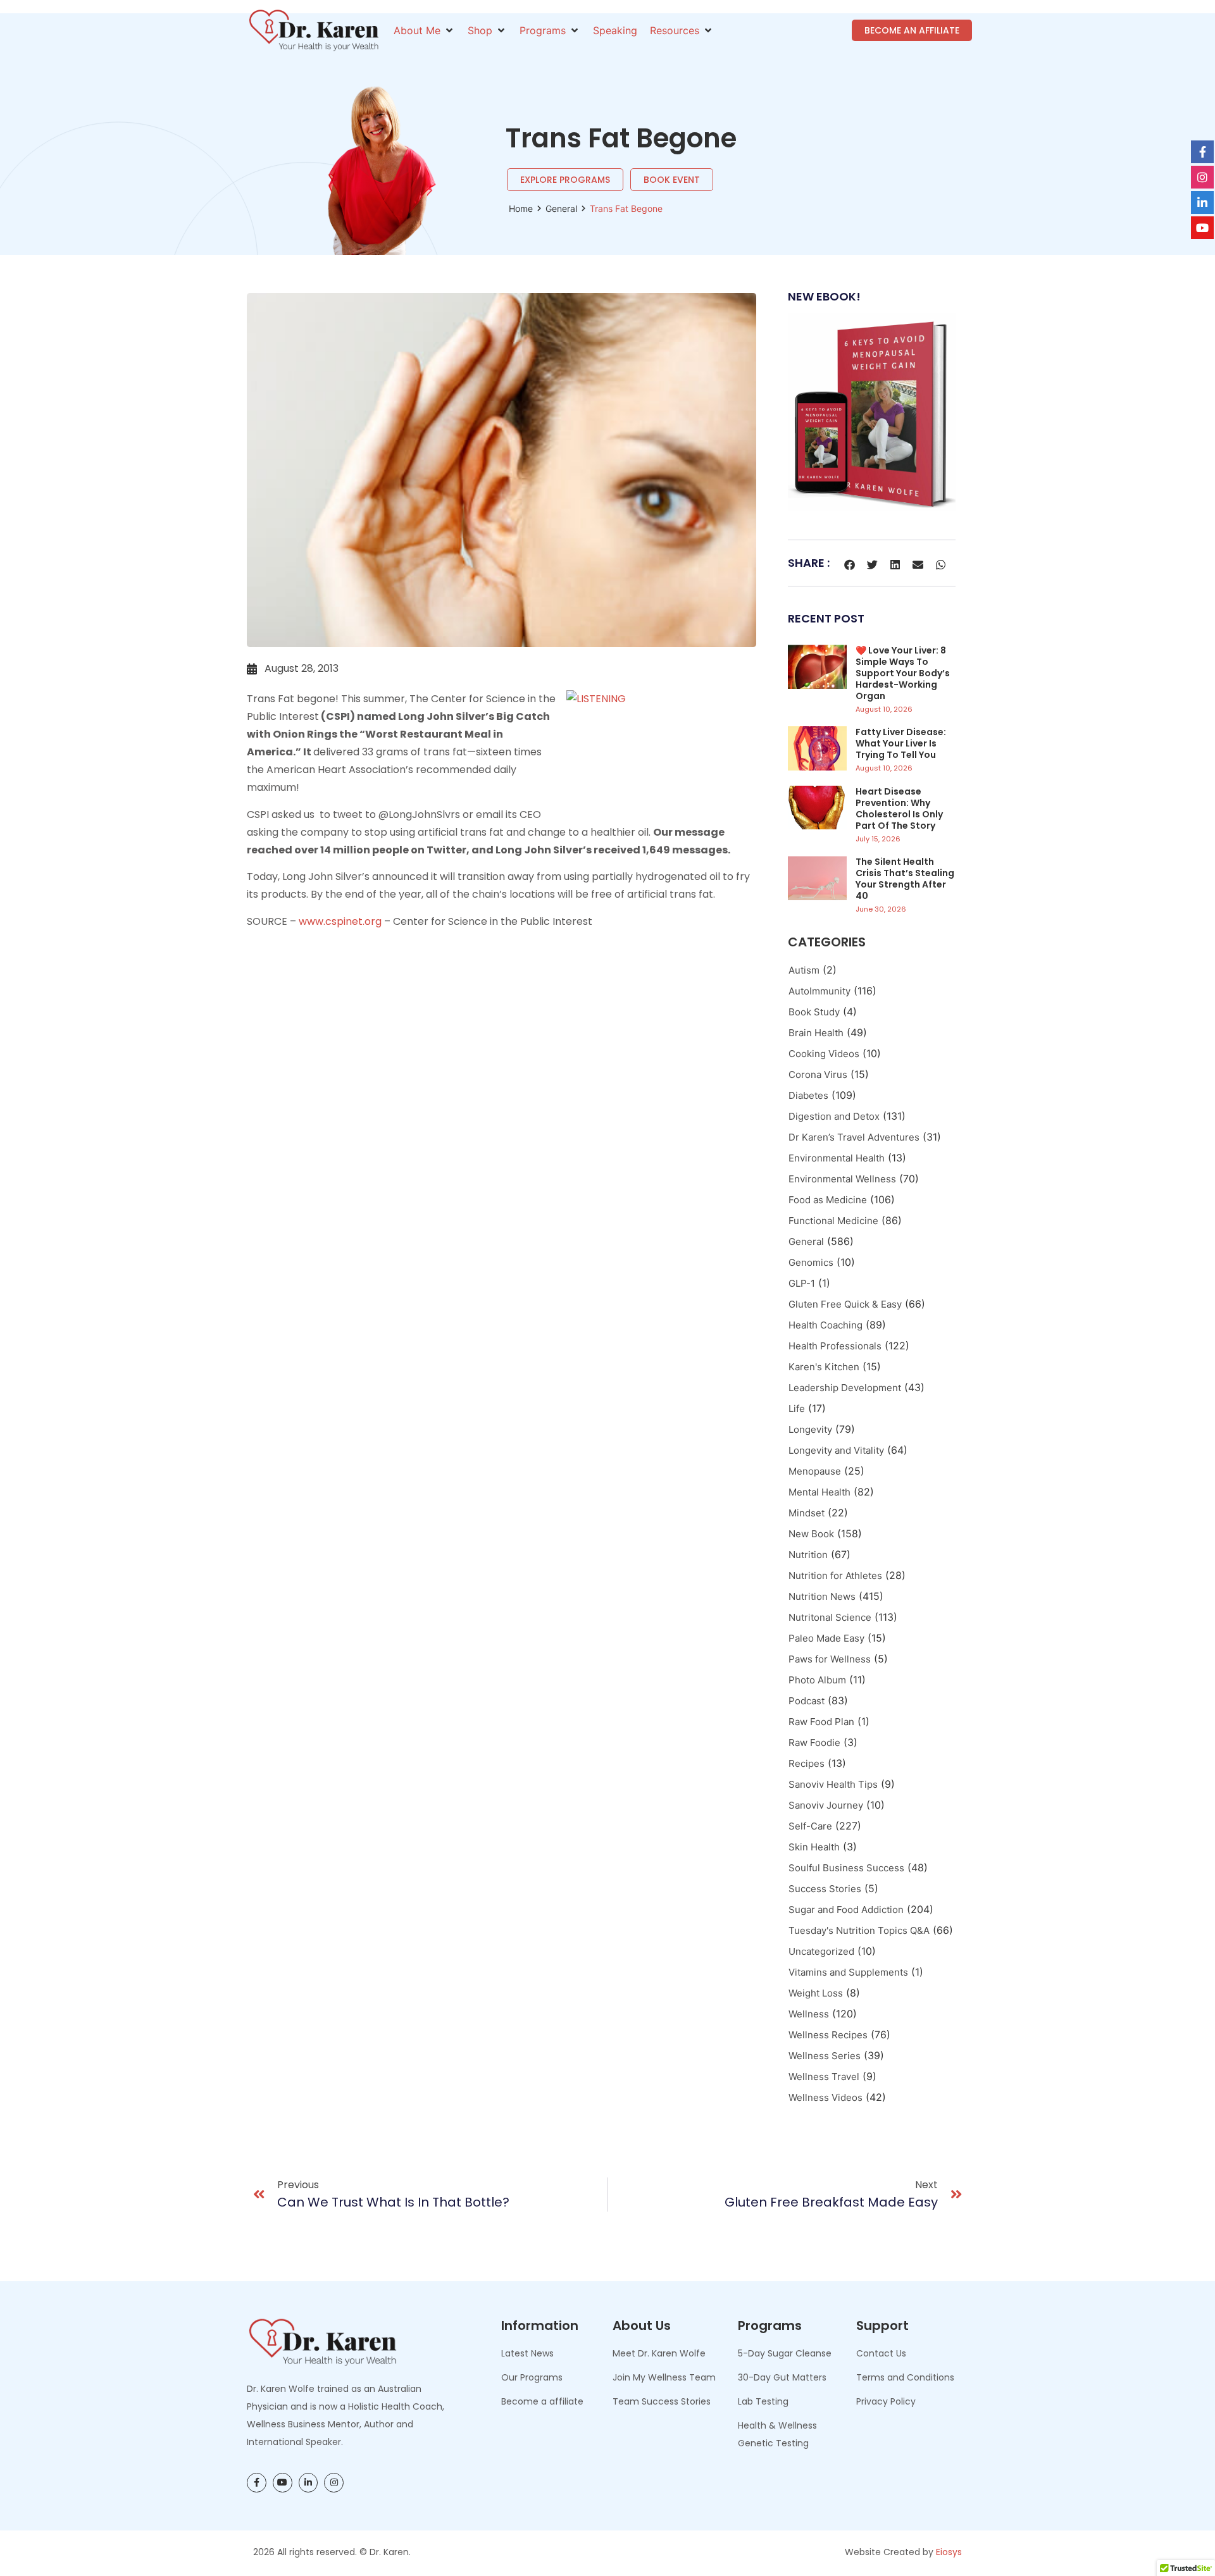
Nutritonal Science (830, 1617)
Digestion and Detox (834, 1116)
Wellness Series (825, 2056)
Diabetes (808, 1095)
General (561, 208)
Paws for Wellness (830, 1659)
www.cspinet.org (340, 921)
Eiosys (949, 2552)
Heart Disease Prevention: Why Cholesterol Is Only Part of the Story (899, 808)
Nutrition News (822, 1596)
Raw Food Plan (821, 1722)
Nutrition (808, 1555)
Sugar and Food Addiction (846, 1910)
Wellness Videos (826, 2097)
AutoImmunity (819, 991)
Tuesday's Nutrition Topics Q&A (859, 1930)
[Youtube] (283, 2483)
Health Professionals (835, 1346)
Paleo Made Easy (826, 1638)
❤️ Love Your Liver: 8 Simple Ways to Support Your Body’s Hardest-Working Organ (903, 673)
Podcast (807, 1701)
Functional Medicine (833, 1221)
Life (797, 1409)
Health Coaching (826, 1325)
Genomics (811, 1262)
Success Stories (825, 1889)
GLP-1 (802, 1283)
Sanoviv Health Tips (833, 1784)
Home (521, 208)
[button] (424, 30)
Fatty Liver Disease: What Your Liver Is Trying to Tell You (901, 743)
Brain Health (816, 1033)
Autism (804, 970)
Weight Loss (816, 1993)
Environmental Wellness (842, 1179)
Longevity (810, 1429)
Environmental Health (837, 1158)
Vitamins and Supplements (848, 1972)
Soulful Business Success (846, 1868)
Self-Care (810, 1826)
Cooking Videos (824, 1054)
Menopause (815, 1471)
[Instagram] (334, 2483)
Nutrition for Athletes (835, 1576)
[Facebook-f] (257, 2483)
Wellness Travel (824, 2077)
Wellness (809, 2014)
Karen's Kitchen (824, 1367)
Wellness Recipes (828, 2035)
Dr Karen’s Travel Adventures (854, 1137)
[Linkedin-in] (308, 2483)
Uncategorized (821, 1951)
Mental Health (819, 1492)
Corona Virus (818, 1074)
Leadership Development (845, 1388)
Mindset (807, 1513)
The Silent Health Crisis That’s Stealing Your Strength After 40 (905, 879)
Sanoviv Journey (826, 1805)
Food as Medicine (828, 1200)
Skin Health (814, 1847)
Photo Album (817, 1680)
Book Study (814, 1012)
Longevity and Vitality (836, 1450)
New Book (811, 1534)
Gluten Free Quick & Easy (845, 1304)
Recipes (807, 1763)
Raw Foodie (814, 1743)
